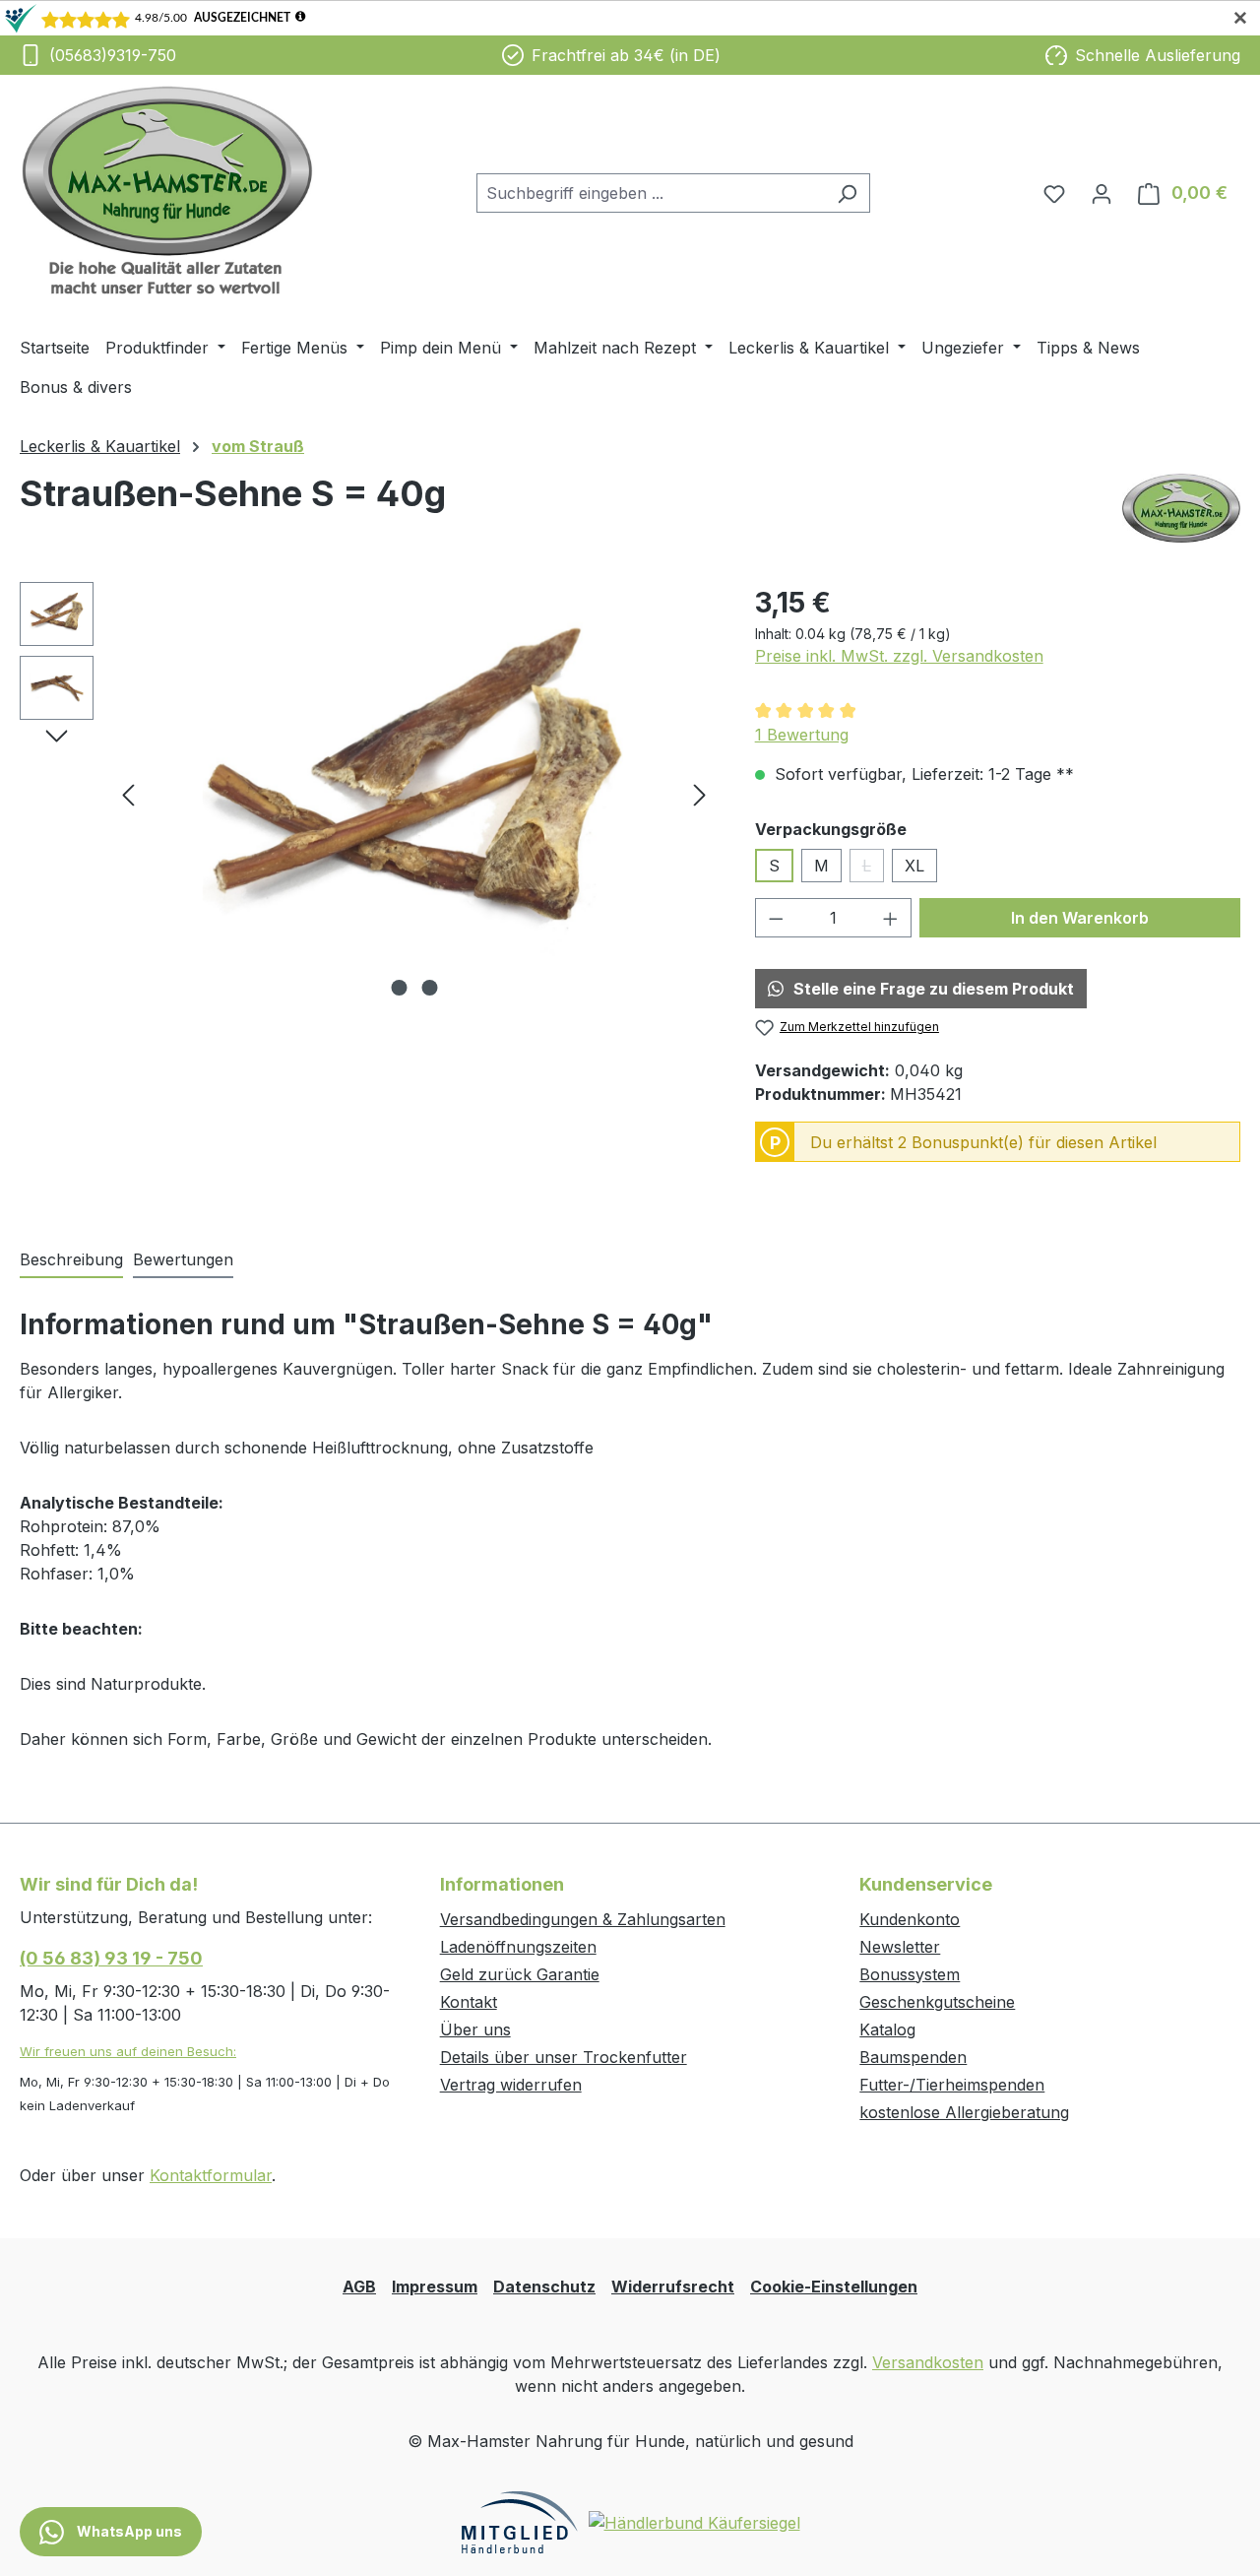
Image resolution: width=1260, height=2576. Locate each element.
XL (914, 866)
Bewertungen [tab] (183, 1259)
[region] (368, 794)
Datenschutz (544, 2286)
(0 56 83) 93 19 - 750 (111, 1958)
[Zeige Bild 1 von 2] (399, 988)
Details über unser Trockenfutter (564, 2057)
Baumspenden (913, 2057)
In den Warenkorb (1080, 918)
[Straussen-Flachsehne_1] (414, 794)
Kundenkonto (910, 1919)
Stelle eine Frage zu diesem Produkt (934, 989)
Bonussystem (910, 1974)
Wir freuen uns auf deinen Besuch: (128, 2051)
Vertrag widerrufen (511, 2085)
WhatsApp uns (128, 2531)
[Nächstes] (700, 793)
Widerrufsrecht (673, 2286)
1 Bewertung (802, 735)
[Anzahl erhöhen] (891, 918)
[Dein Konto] (1102, 193)
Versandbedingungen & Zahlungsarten (583, 1919)
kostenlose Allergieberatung (964, 2112)
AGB (359, 2286)
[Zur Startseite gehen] (167, 190)
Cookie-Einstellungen (834, 2286)
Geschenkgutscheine (937, 2002)
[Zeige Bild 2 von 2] (429, 988)
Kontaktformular (211, 2175)
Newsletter (900, 1947)
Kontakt (469, 2002)
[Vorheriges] (128, 793)
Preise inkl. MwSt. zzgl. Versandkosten (899, 656)
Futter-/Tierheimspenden (952, 2085)
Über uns (475, 2029)
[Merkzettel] (1054, 193)
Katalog (887, 2029)
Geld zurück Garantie (520, 1974)
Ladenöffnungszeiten (518, 1947)
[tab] (71, 1260)
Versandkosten (928, 2362)
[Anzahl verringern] (776, 918)
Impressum (435, 2286)
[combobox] (651, 193)
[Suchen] (847, 193)
